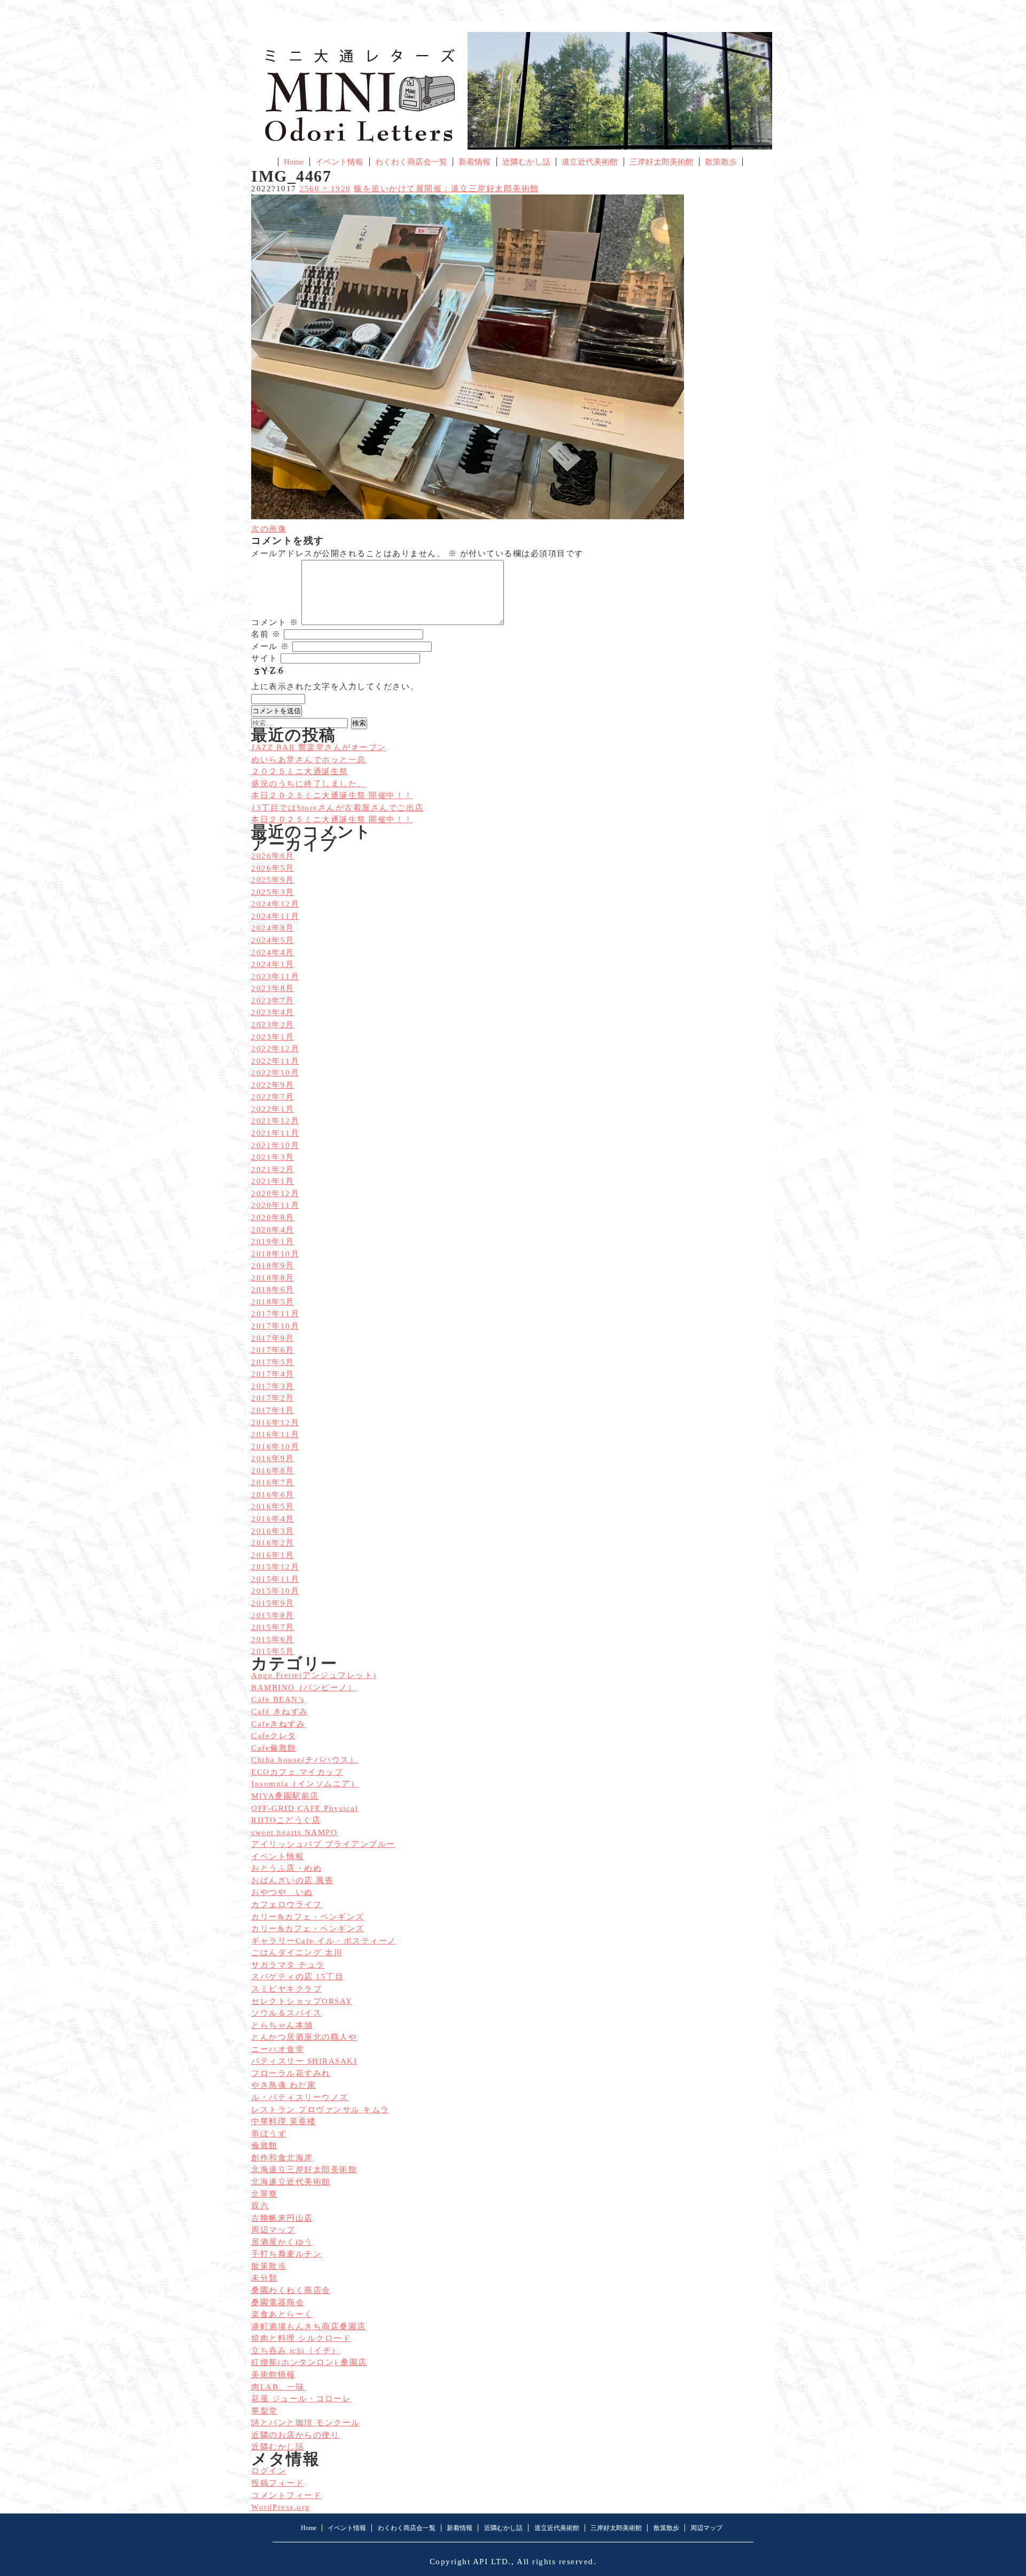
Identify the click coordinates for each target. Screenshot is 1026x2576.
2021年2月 (273, 1169)
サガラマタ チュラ (288, 1965)
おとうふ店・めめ (286, 1868)
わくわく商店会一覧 (411, 162)
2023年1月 (273, 1037)
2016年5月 (273, 1506)
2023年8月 (273, 988)
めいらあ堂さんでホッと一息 (309, 760)
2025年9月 (273, 880)
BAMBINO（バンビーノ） (304, 1688)
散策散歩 (721, 162)
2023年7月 (273, 1001)
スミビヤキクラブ (286, 1989)
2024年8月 (273, 928)
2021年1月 (273, 1181)
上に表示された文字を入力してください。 (335, 686)
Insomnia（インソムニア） (305, 1784)
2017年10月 (275, 1326)
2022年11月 (275, 1061)
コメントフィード (286, 2495)
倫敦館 (265, 2145)
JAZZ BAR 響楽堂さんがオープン (319, 747)
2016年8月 (273, 1471)
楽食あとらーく (282, 2314)
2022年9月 (273, 1085)
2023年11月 (275, 977)
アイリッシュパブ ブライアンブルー (323, 1844)
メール (270, 646)
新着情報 (475, 162)
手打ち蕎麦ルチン (286, 2254)
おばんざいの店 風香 (292, 1880)
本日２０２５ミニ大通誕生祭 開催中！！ (332, 819)
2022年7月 (273, 1097)
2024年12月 (275, 904)
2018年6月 (273, 1290)
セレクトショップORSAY (302, 2001)
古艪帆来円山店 (282, 2218)
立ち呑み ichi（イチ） (296, 2351)
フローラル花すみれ (291, 2073)
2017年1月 (273, 1410)
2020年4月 (273, 1230)
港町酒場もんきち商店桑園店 (309, 2327)
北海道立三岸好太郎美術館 (304, 2169)
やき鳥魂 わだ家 (283, 2085)
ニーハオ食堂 (278, 2049)
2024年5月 (273, 940)
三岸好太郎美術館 (662, 162)
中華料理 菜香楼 (283, 2121)
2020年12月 (275, 1193)
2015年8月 (273, 1615)
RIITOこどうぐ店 (286, 1820)
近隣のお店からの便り (295, 2435)
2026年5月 (273, 868)
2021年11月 (275, 1133)
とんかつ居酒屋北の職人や (304, 2037)
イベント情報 (339, 162)
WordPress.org (281, 2507)
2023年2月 (273, 1025)
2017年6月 (273, 1350)
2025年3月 (273, 892)
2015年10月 (275, 1591)
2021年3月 (273, 1157)
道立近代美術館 (590, 162)
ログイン (269, 2471)
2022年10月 (275, 1073)
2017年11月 (275, 1314)
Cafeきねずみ (278, 1724)
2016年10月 (275, 1447)
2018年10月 (275, 1254)
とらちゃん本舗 (282, 2025)
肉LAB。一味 (278, 2387)
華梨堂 (265, 2411)
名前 (266, 634)
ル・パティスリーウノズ (300, 2097)
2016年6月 (273, 1495)
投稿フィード (278, 2483)
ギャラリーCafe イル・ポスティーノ (324, 1941)
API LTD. (492, 2562)
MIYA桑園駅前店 (285, 1796)
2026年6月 (273, 856)
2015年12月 (275, 1567)
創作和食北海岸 (282, 2158)
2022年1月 (273, 1109)
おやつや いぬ (282, 1892)
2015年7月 (273, 1627)
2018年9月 (273, 1266)
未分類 (265, 2278)
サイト (265, 658)
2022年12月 (275, 1049)
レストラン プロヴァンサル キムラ (320, 2110)
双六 (260, 2206)
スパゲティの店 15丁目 (297, 1977)
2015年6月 (273, 1640)
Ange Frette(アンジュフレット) (314, 1675)
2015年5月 (273, 1651)
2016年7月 (273, 1482)
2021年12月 (275, 1121)
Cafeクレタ (274, 1736)
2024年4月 (273, 953)
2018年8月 (273, 1278)
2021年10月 (275, 1145)
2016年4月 (273, 1519)
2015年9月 (273, 1603)
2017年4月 (273, 1374)
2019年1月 (273, 1242)
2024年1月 (273, 964)
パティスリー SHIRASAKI (304, 2061)
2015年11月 (275, 1579)
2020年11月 (275, 1205)
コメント (275, 622)
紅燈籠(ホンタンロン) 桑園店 (309, 2362)
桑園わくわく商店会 (291, 2290)
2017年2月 (273, 1398)
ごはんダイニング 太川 (297, 1953)
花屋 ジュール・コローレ (301, 2399)
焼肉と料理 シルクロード (301, 2338)
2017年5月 (273, 1362)
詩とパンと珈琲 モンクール (306, 2423)
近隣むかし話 (526, 162)
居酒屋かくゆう (282, 2242)
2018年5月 (273, 1302)
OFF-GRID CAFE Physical (305, 1808)
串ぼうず (269, 2134)
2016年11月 (275, 1434)
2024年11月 (275, 916)
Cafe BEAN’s (278, 1699)
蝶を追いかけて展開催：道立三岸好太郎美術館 (446, 189)
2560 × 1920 (325, 189)
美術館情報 (273, 2375)
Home (294, 162)
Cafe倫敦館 (274, 1748)
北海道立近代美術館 (291, 2182)
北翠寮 (265, 2194)
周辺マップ (273, 2230)
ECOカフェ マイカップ (297, 1772)
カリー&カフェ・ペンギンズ (308, 1917)
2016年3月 (273, 1531)
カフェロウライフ (286, 1904)
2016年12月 (275, 1423)
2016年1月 (273, 1555)
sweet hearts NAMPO (294, 1832)
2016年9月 (273, 1458)
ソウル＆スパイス (286, 2013)
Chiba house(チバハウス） (305, 1760)
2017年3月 (273, 1386)
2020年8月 (273, 1217)
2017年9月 (273, 1338)
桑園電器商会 (278, 2302)
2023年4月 (273, 1012)
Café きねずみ (280, 1712)
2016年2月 (273, 1543)
